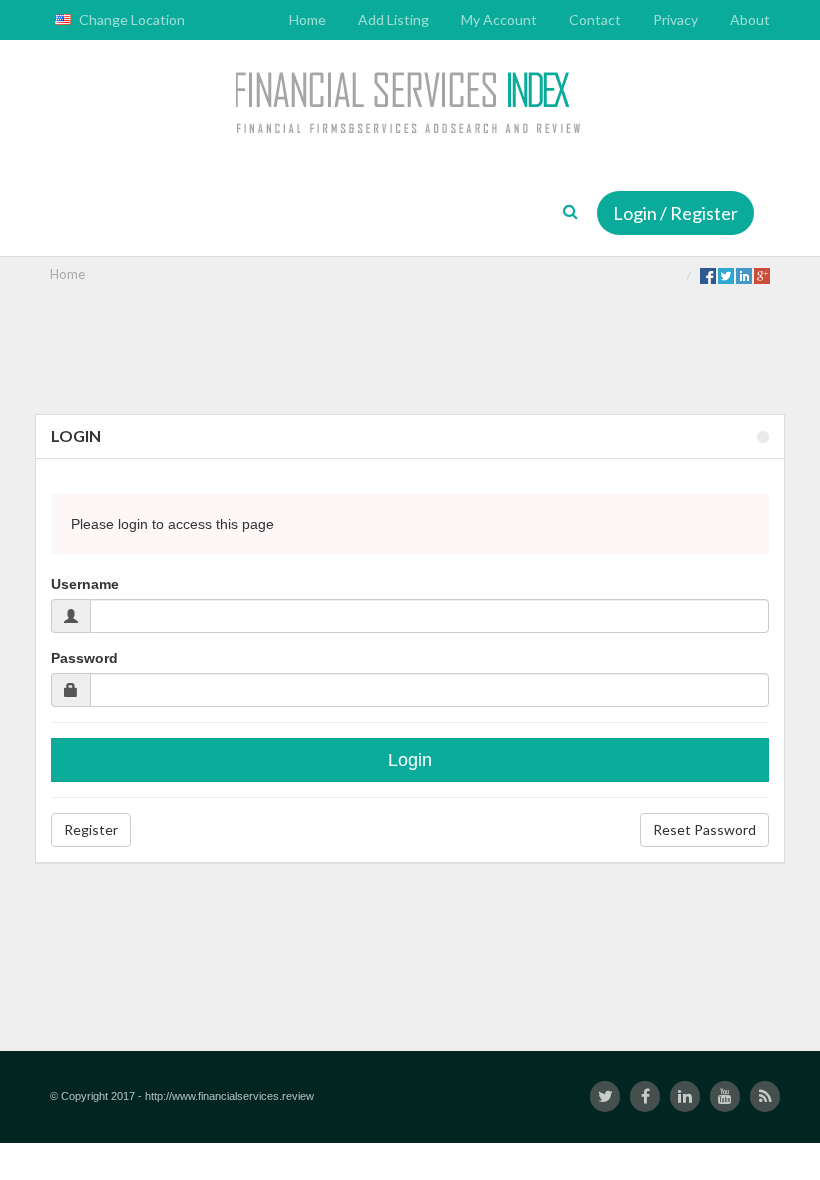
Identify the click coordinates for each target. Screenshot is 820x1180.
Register (91, 829)
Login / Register (675, 213)
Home (67, 274)
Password (84, 658)
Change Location (130, 19)
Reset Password (704, 829)
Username (85, 584)
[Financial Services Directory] (410, 105)
